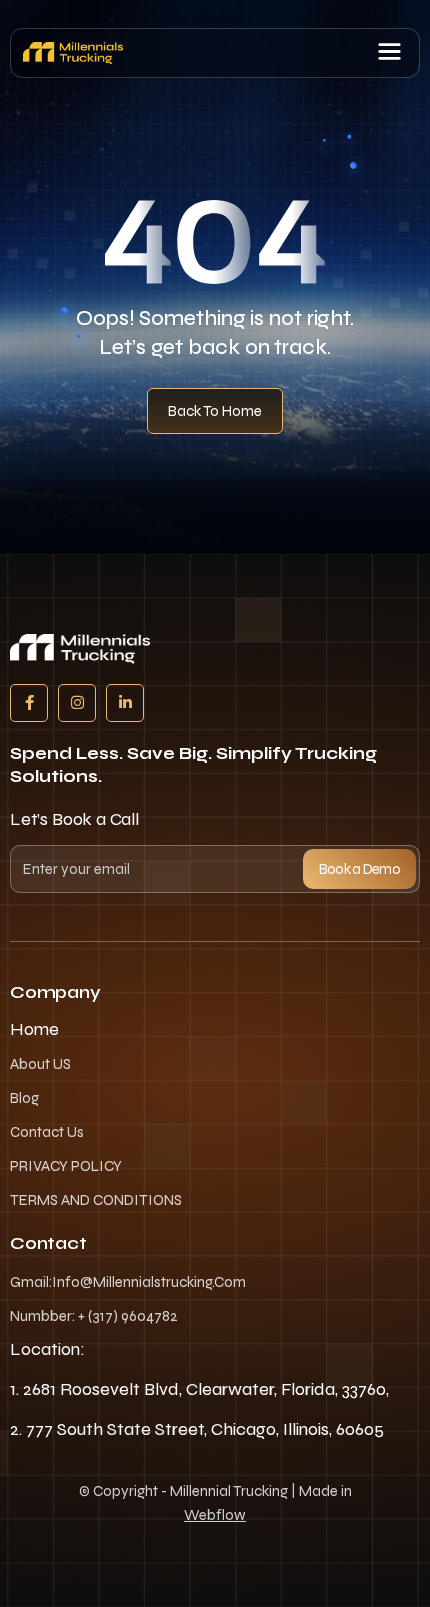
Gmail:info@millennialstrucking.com (128, 1282)
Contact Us (47, 1132)
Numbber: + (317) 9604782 (94, 1316)
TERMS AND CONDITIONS (96, 1200)
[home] (73, 52)
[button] (389, 53)
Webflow (215, 1515)
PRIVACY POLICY (66, 1166)
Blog (24, 1098)
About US (40, 1064)
